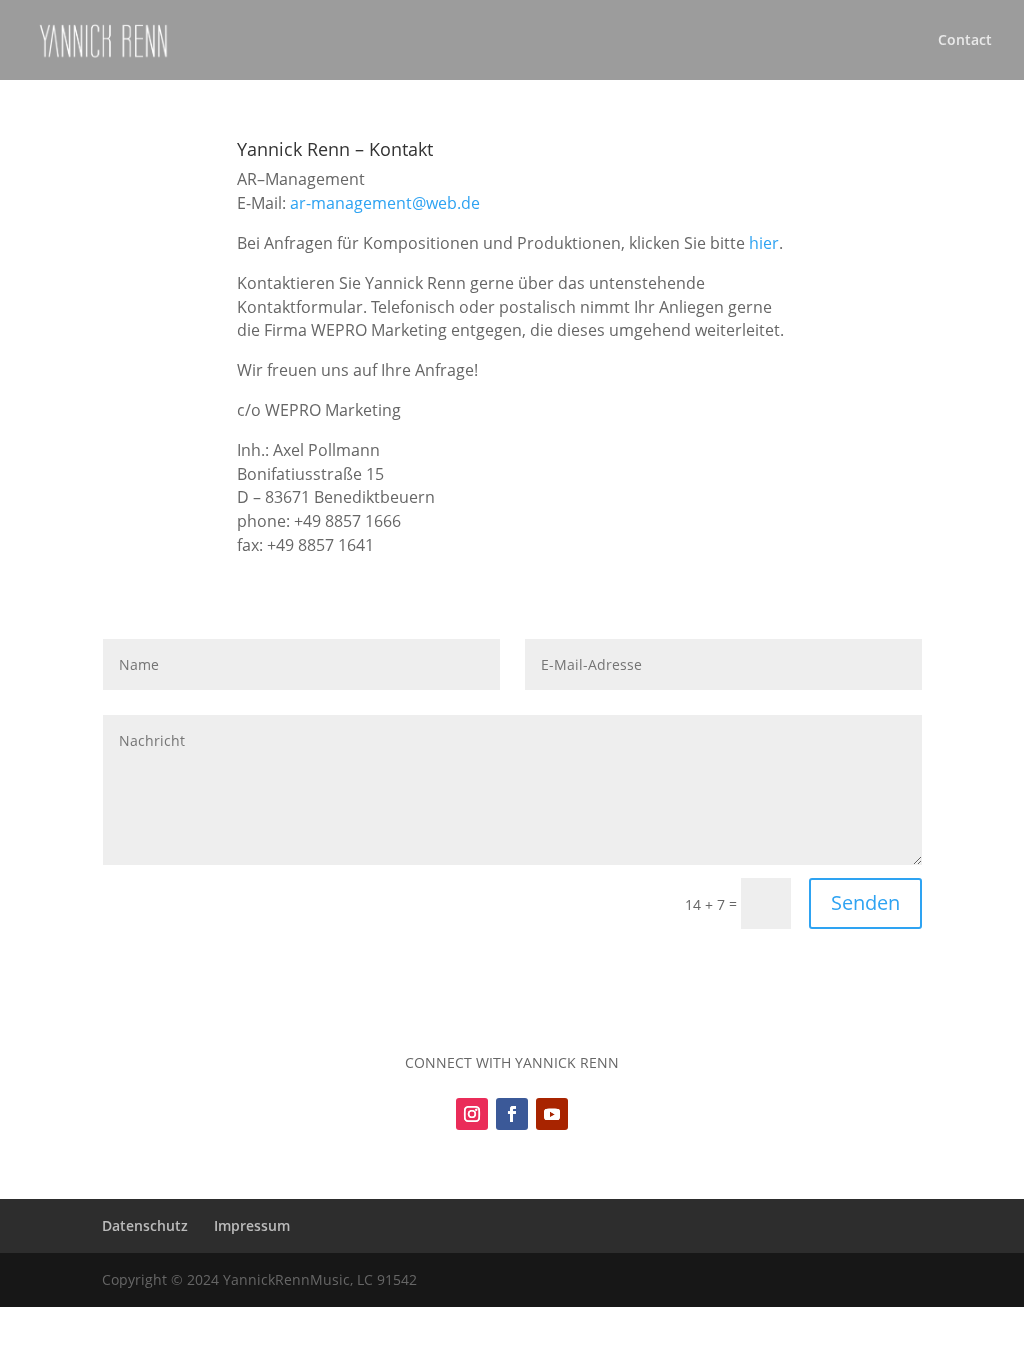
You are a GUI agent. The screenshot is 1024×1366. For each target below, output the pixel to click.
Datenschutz (145, 1225)
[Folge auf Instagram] (472, 1114)
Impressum (252, 1225)
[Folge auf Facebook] (512, 1114)
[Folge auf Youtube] (552, 1114)
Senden (865, 902)
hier (764, 243)
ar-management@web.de (385, 203)
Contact (965, 41)
